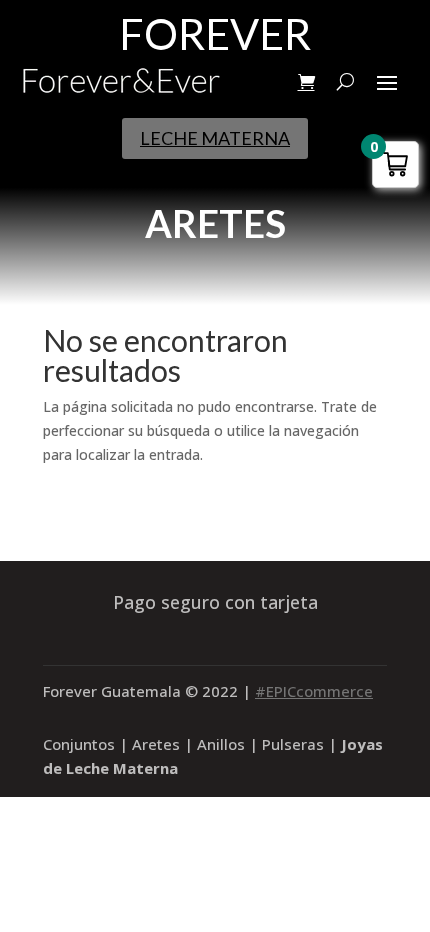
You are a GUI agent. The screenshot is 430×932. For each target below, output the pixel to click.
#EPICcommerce (314, 691)
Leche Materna (215, 138)
